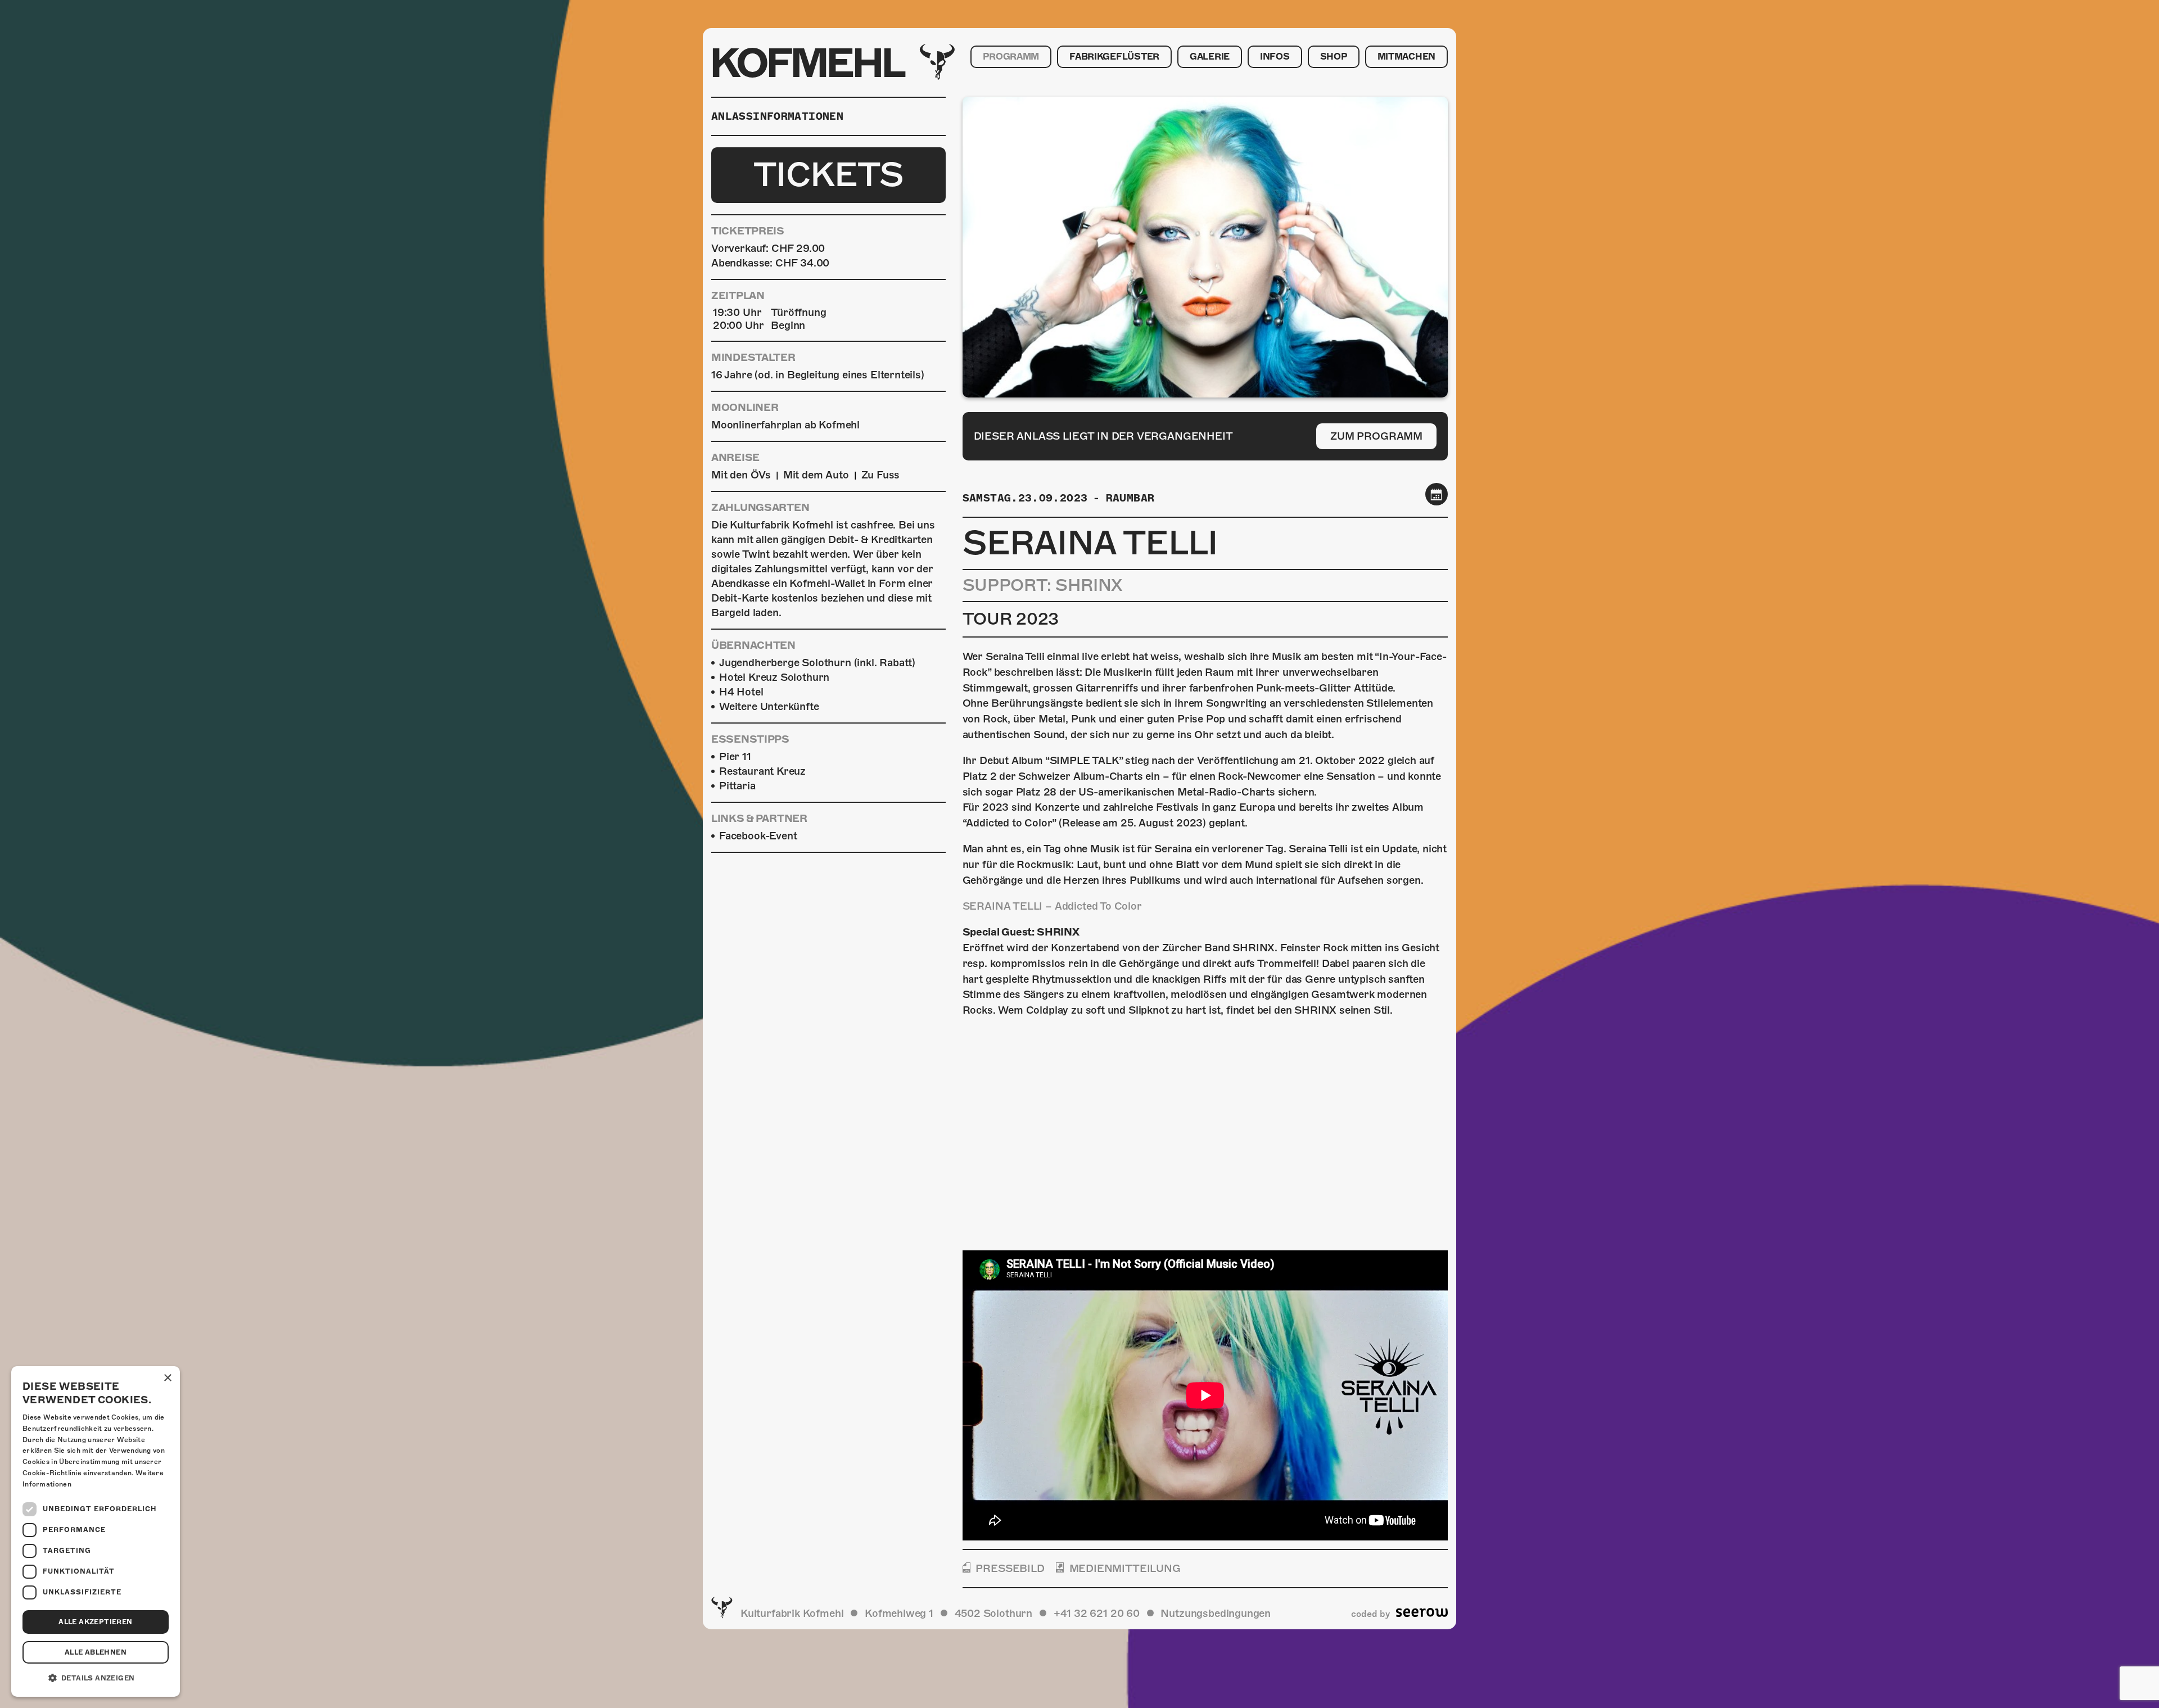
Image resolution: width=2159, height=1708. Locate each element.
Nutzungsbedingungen (1216, 1613)
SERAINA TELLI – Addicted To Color (1052, 906)
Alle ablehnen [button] (96, 1652)
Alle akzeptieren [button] (95, 1622)
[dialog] (96, 1531)
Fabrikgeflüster (1114, 57)
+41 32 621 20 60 (1097, 1613)
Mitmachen (1406, 57)
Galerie (1210, 57)
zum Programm (1376, 436)
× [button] (167, 1378)
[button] (96, 1678)
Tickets (828, 175)
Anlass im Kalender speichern (1437, 494)
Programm (1011, 57)
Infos (1275, 57)
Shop (1334, 57)
